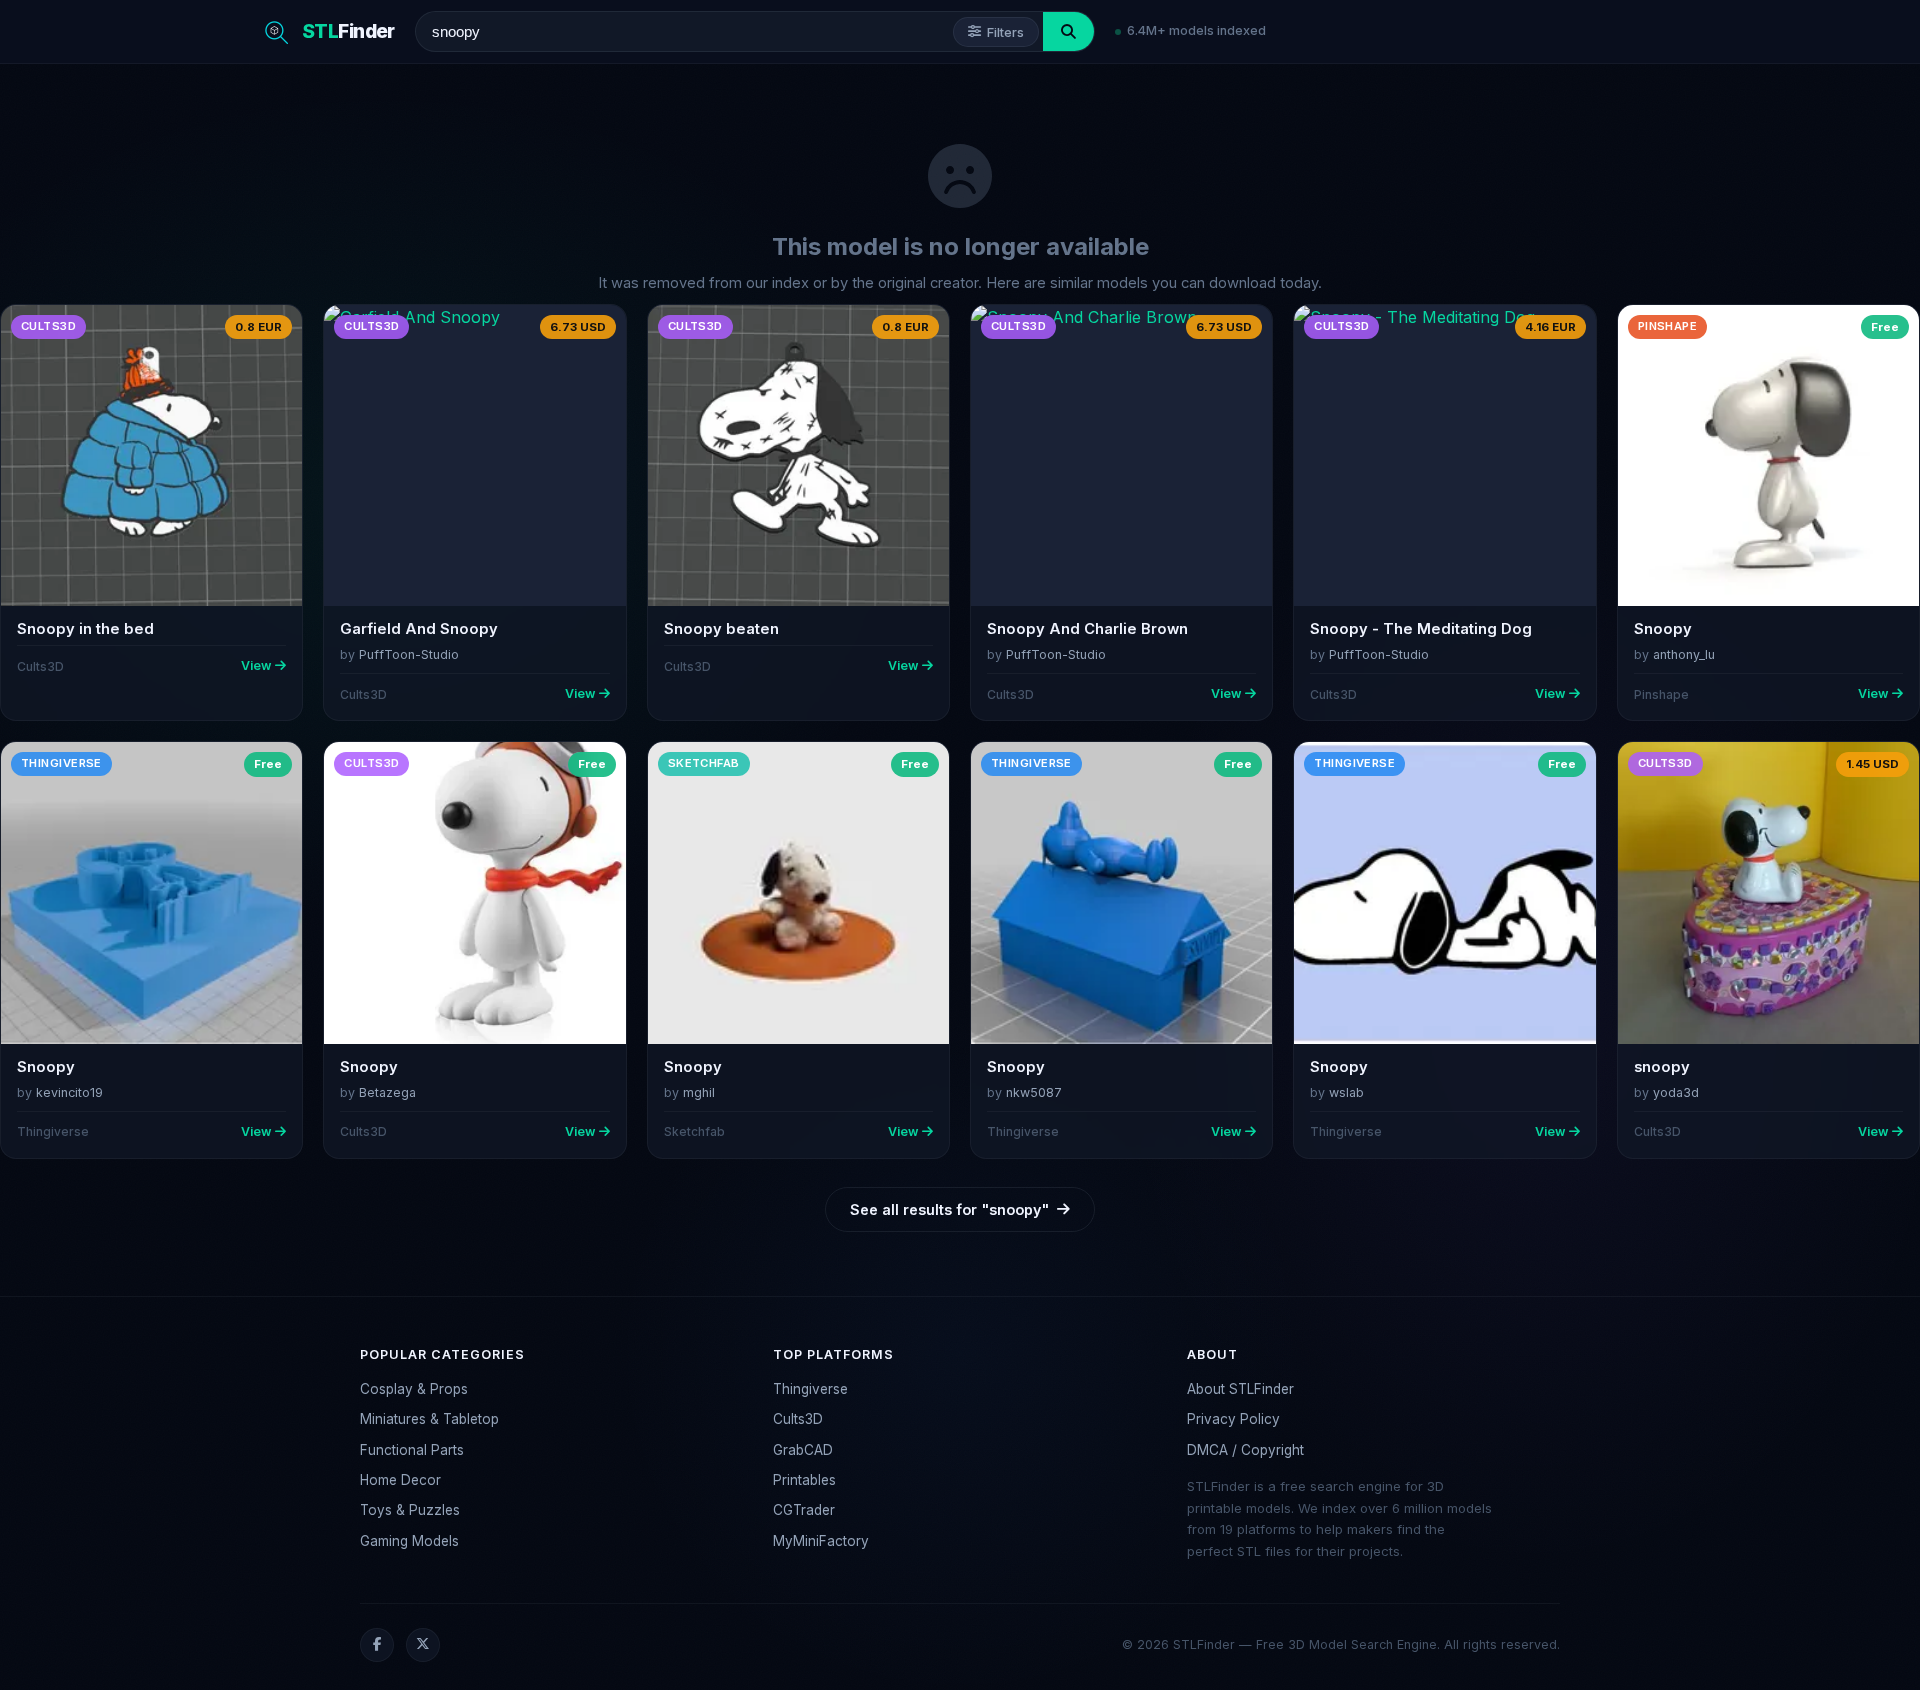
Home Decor (400, 1480)
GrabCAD (803, 1450)
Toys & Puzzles (410, 1510)
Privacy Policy (1233, 1419)
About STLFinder (1240, 1389)
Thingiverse (810, 1389)
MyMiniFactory (821, 1541)
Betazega (387, 1092)
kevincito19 (69, 1092)
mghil (699, 1092)
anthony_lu (1684, 654)
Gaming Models (409, 1541)
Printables (804, 1480)
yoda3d (1676, 1092)
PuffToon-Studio (409, 654)
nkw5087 (1034, 1092)
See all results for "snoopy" (949, 1209)
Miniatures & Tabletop (429, 1419)
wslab (1346, 1092)
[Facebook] (377, 1645)
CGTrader (804, 1510)
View (256, 665)
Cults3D (798, 1419)
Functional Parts (412, 1450)
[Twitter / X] (423, 1645)
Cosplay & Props (414, 1389)
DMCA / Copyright (1245, 1450)
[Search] (1068, 31)
